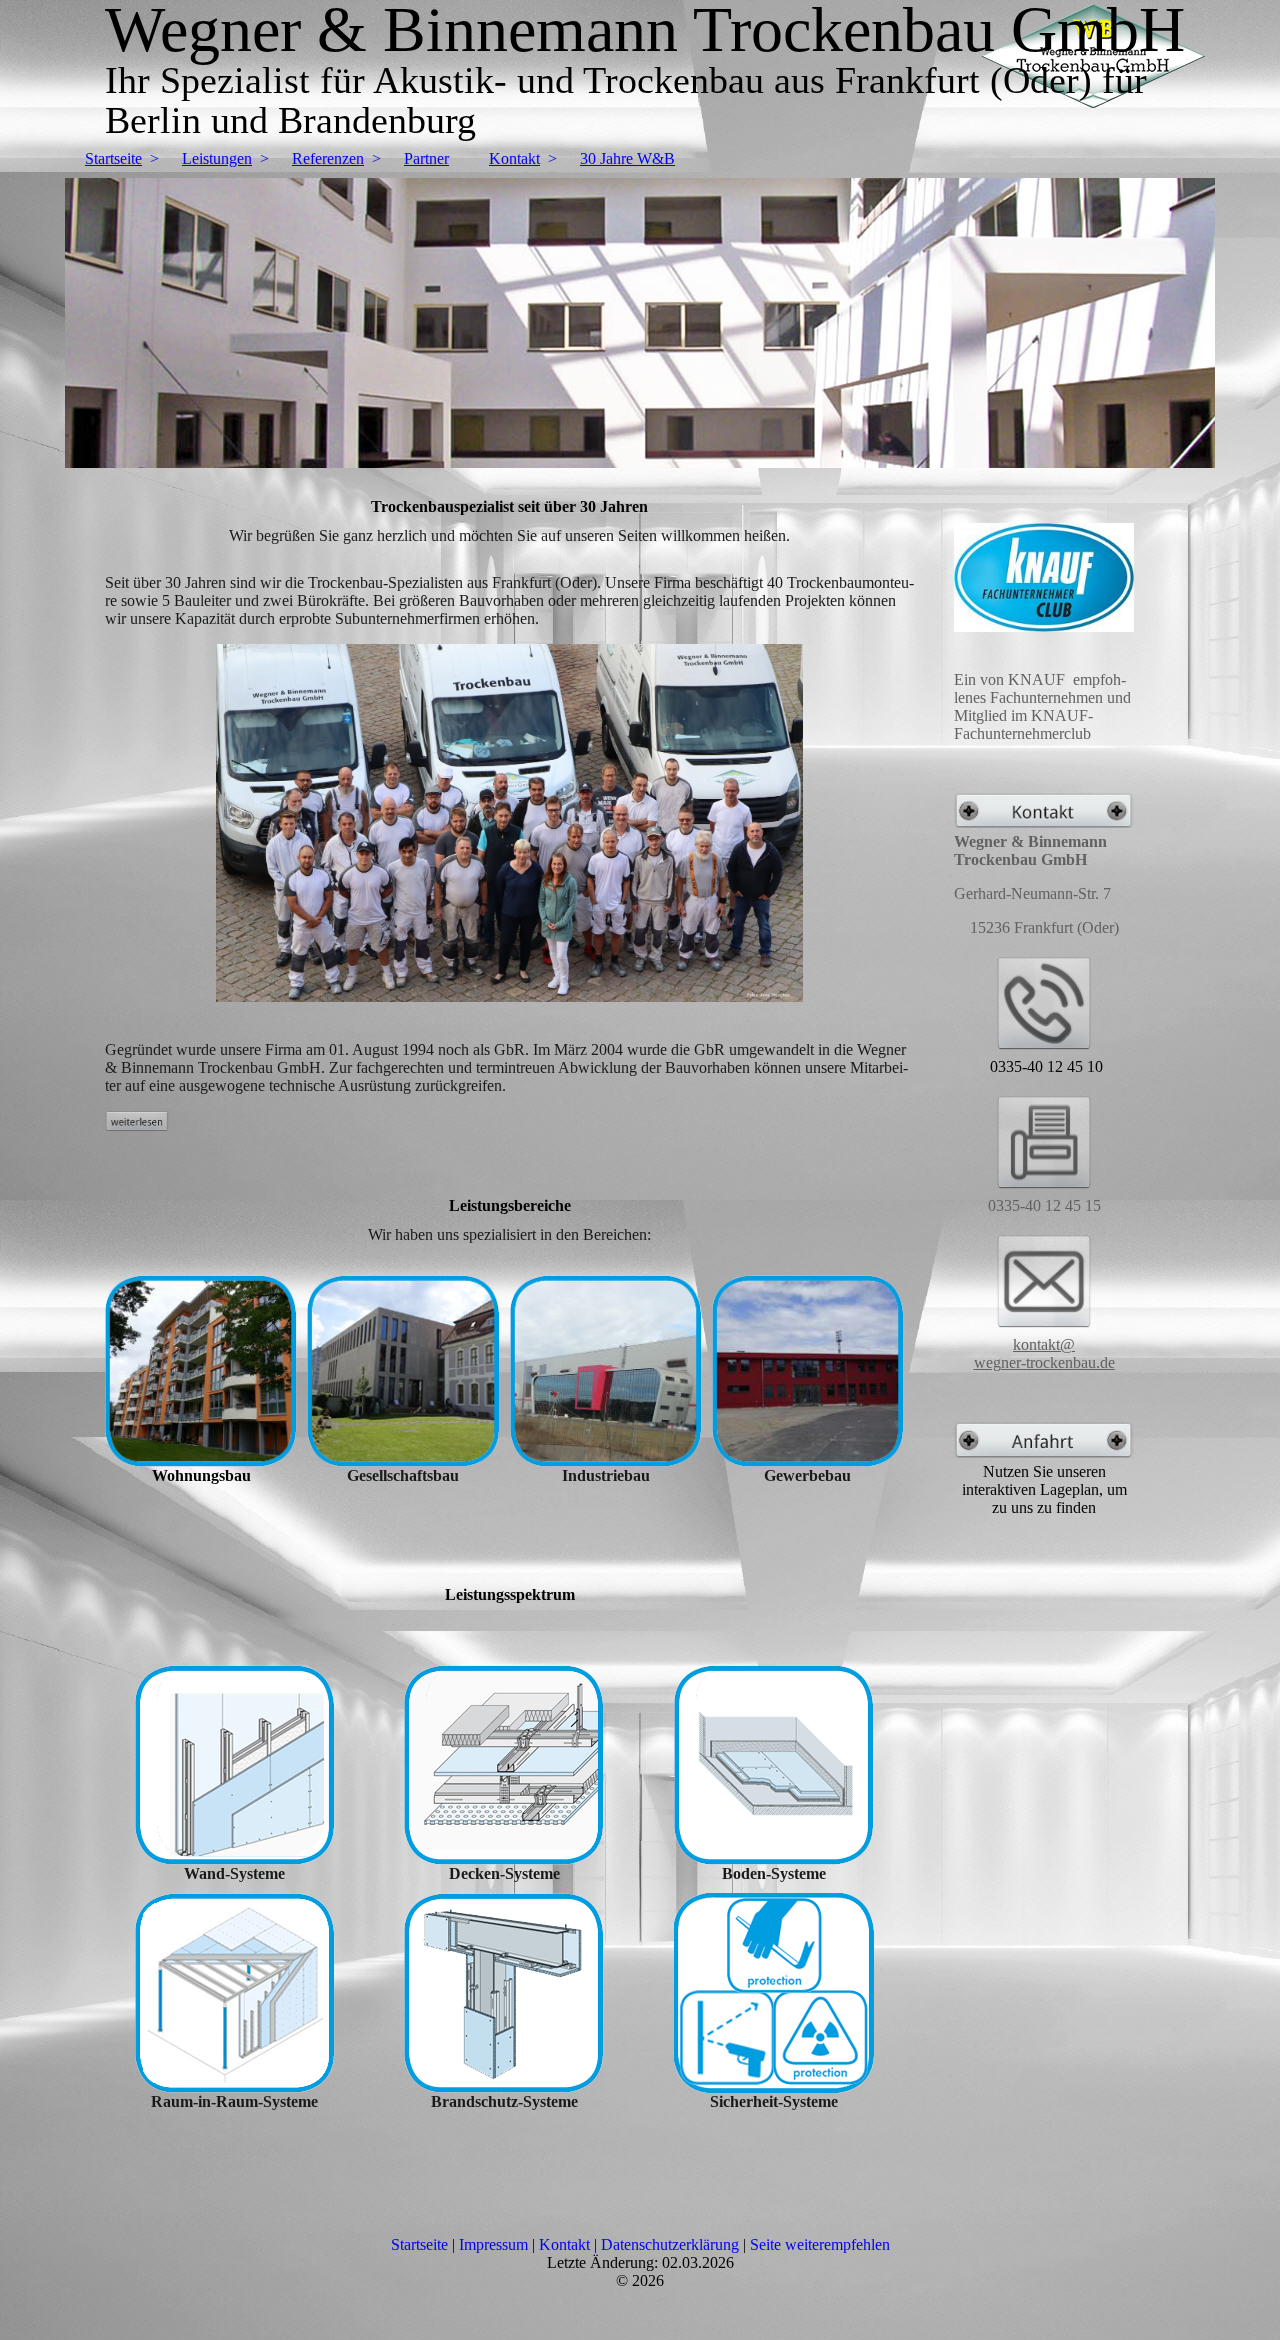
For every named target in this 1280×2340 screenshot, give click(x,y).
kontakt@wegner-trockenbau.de (1044, 1353)
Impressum (493, 2244)
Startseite (113, 158)
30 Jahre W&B (627, 158)
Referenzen (328, 158)
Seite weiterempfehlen (820, 2244)
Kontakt (514, 158)
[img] (640, 323)
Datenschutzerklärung (670, 2244)
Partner (426, 158)
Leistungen (217, 158)
